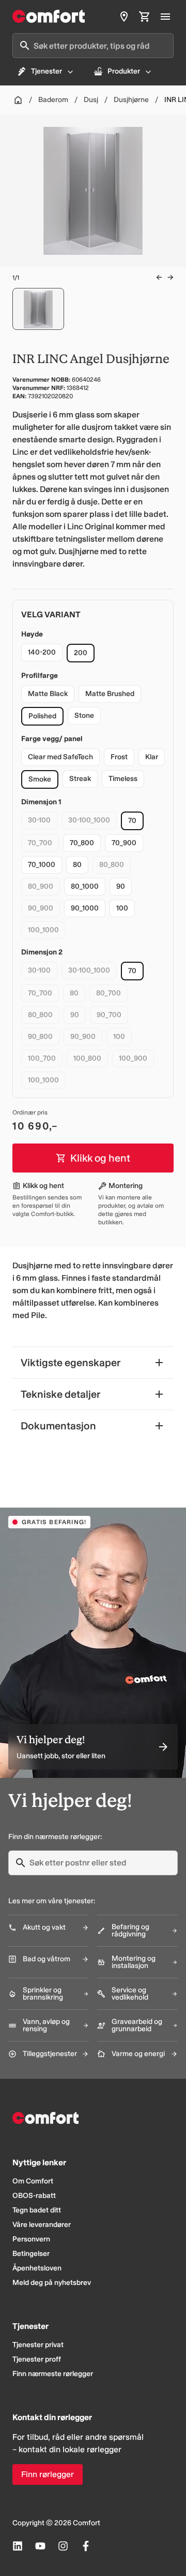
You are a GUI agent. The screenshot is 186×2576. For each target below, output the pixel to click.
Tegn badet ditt (37, 2210)
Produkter (124, 71)
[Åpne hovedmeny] (165, 17)
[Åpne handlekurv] (145, 17)
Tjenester (47, 71)
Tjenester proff (37, 2359)
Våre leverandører (42, 2225)
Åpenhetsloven (37, 2268)
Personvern (31, 2239)
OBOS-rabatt (34, 2196)
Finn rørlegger (48, 2474)
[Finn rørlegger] (124, 17)
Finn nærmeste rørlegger (53, 2374)
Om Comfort (33, 2181)
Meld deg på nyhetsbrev (52, 2283)
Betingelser (31, 2254)
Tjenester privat (38, 2345)
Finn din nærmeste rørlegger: (55, 1837)
